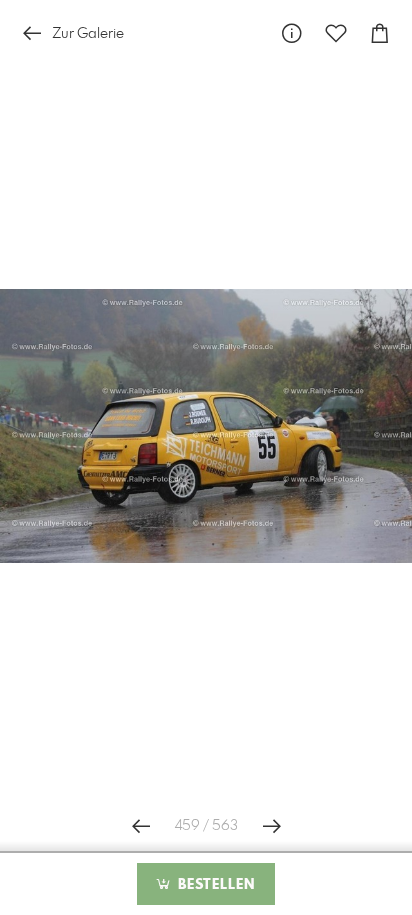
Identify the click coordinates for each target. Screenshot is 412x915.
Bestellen (214, 885)
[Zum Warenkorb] (380, 33)
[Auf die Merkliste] (336, 33)
